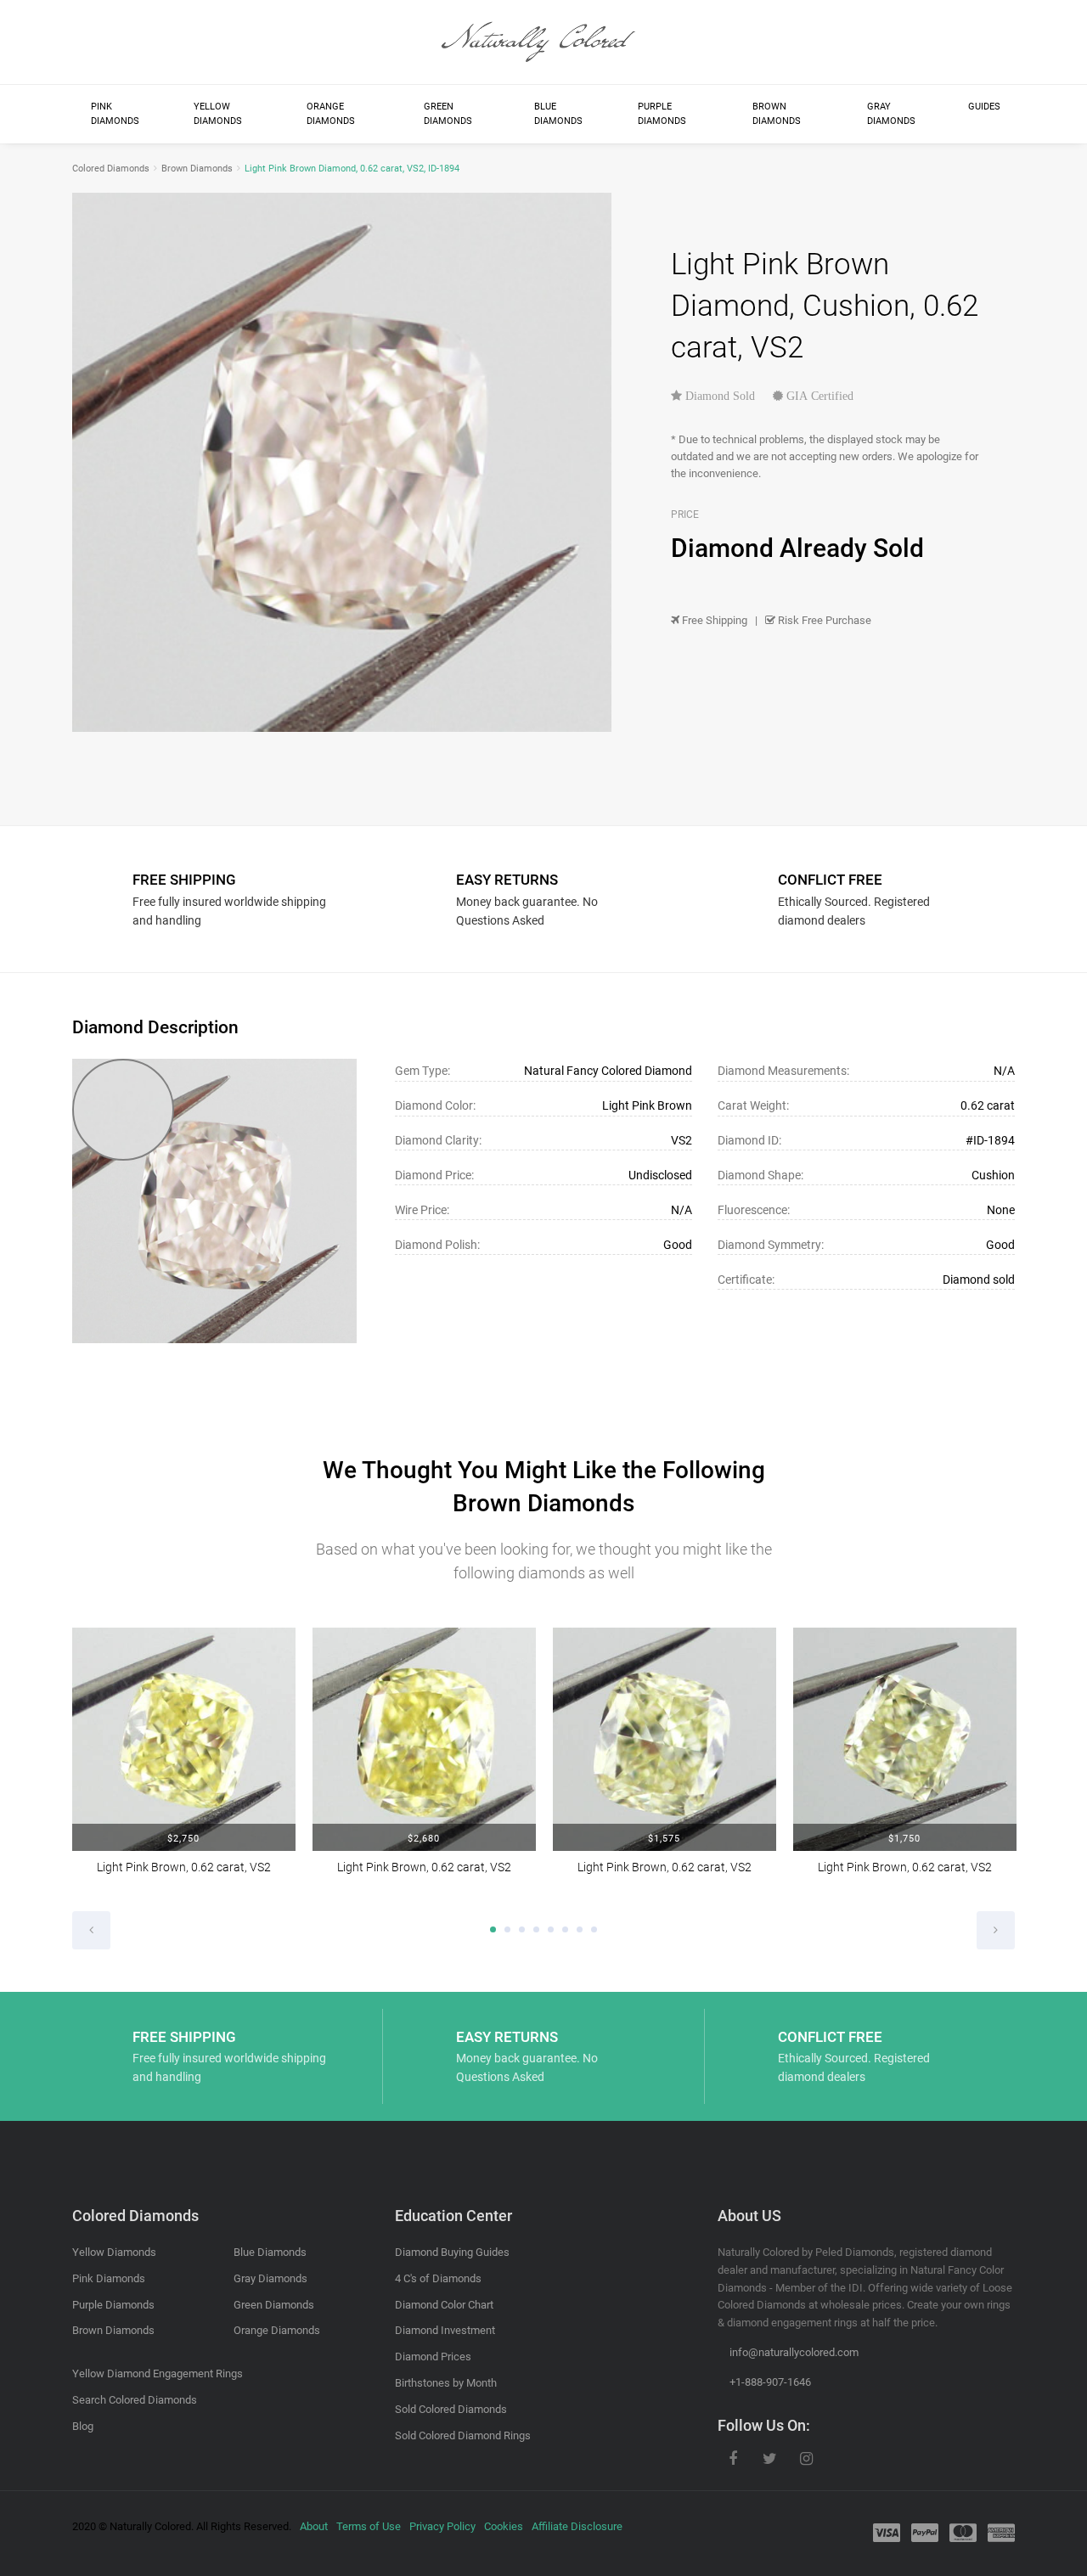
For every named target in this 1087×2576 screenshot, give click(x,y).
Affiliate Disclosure (577, 2526)
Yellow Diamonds (218, 114)
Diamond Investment (445, 2330)
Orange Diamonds (331, 114)
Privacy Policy (442, 2526)
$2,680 (424, 1839)
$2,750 (183, 1839)
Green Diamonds (448, 114)
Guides (984, 107)
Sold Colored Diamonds (451, 2409)
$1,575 (664, 1839)
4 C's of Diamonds (438, 2278)
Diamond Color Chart (444, 2305)
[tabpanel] (184, 1763)
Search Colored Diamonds (135, 2400)
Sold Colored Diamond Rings (463, 2435)
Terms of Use (369, 2526)
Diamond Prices (433, 2357)
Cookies (504, 2526)
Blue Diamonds (558, 114)
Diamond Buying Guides (452, 2252)
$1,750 (904, 1839)
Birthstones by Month (446, 2383)
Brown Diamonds (777, 114)
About (314, 2526)
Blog (83, 2426)
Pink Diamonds (115, 114)
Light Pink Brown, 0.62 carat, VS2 (184, 1867)
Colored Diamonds (111, 169)
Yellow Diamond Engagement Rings (158, 2374)
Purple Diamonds (662, 114)
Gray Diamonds (891, 114)
